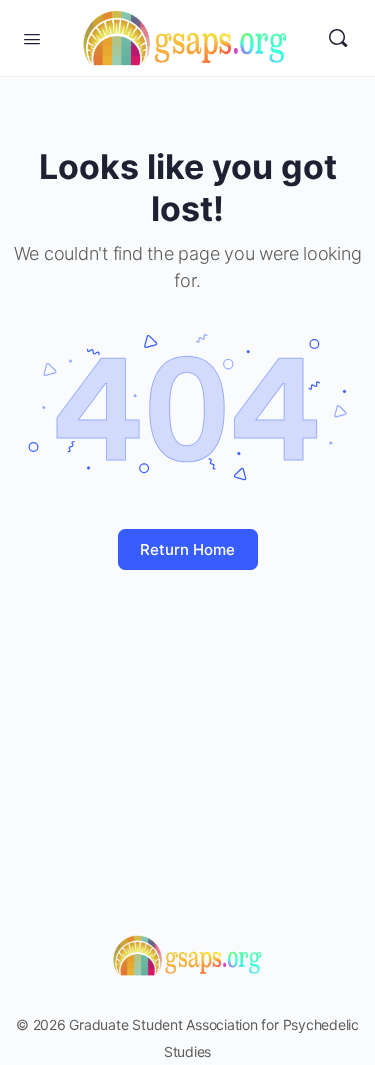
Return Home (187, 549)
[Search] (338, 38)
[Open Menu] (32, 37)
